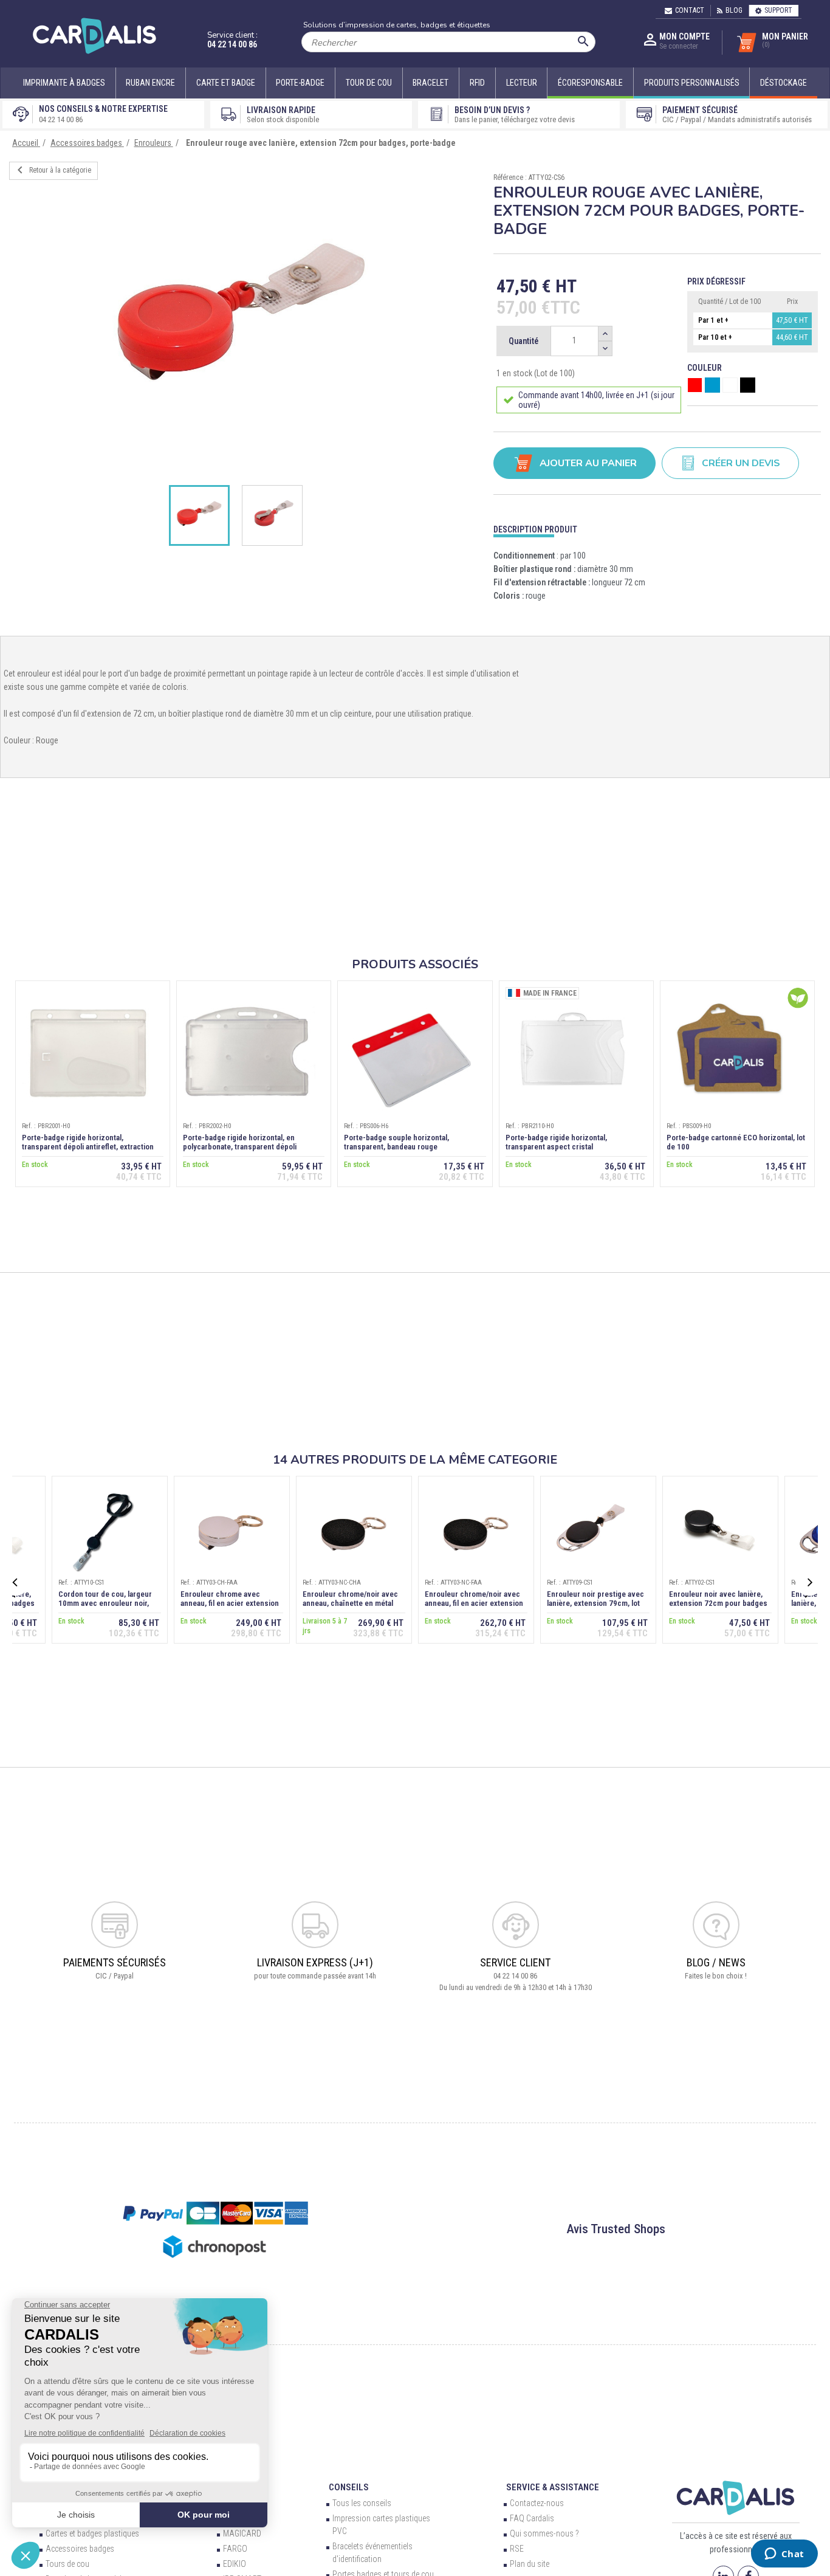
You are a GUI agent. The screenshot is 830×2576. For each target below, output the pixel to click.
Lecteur (522, 83)
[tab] (657, 527)
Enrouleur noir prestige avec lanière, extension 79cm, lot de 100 (595, 1603)
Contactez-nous (537, 2503)
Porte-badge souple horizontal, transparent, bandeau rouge (396, 1142)
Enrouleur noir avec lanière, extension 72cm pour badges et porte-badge (718, 1603)
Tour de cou (369, 83)
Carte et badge (226, 83)
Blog (734, 10)
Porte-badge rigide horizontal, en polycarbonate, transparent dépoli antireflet (240, 1147)
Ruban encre (150, 83)
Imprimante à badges (64, 83)
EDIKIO (235, 2564)
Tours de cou (67, 2564)
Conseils (349, 2487)
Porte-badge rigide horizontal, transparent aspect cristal (556, 1142)
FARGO (235, 2549)
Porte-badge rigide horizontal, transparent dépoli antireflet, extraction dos (88, 1147)
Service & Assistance (553, 2487)
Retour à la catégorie (52, 170)
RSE (517, 2549)
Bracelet (430, 83)
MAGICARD (242, 2533)
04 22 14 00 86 (232, 44)
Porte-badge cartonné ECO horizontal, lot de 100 (736, 1142)
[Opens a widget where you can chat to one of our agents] (784, 2555)
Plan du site (530, 2564)
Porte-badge (300, 83)
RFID (477, 83)
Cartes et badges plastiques (92, 2533)
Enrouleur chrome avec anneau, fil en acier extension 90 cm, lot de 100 (230, 1603)
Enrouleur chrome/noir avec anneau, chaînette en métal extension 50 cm (350, 1603)
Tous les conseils (362, 2503)
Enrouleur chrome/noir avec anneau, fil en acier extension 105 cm (474, 1603)
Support (778, 10)
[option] (242, 322)
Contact (690, 10)
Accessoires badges (80, 2549)
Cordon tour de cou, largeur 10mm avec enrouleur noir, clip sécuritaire (105, 1603)
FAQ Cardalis (532, 2518)
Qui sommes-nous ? (544, 2533)
